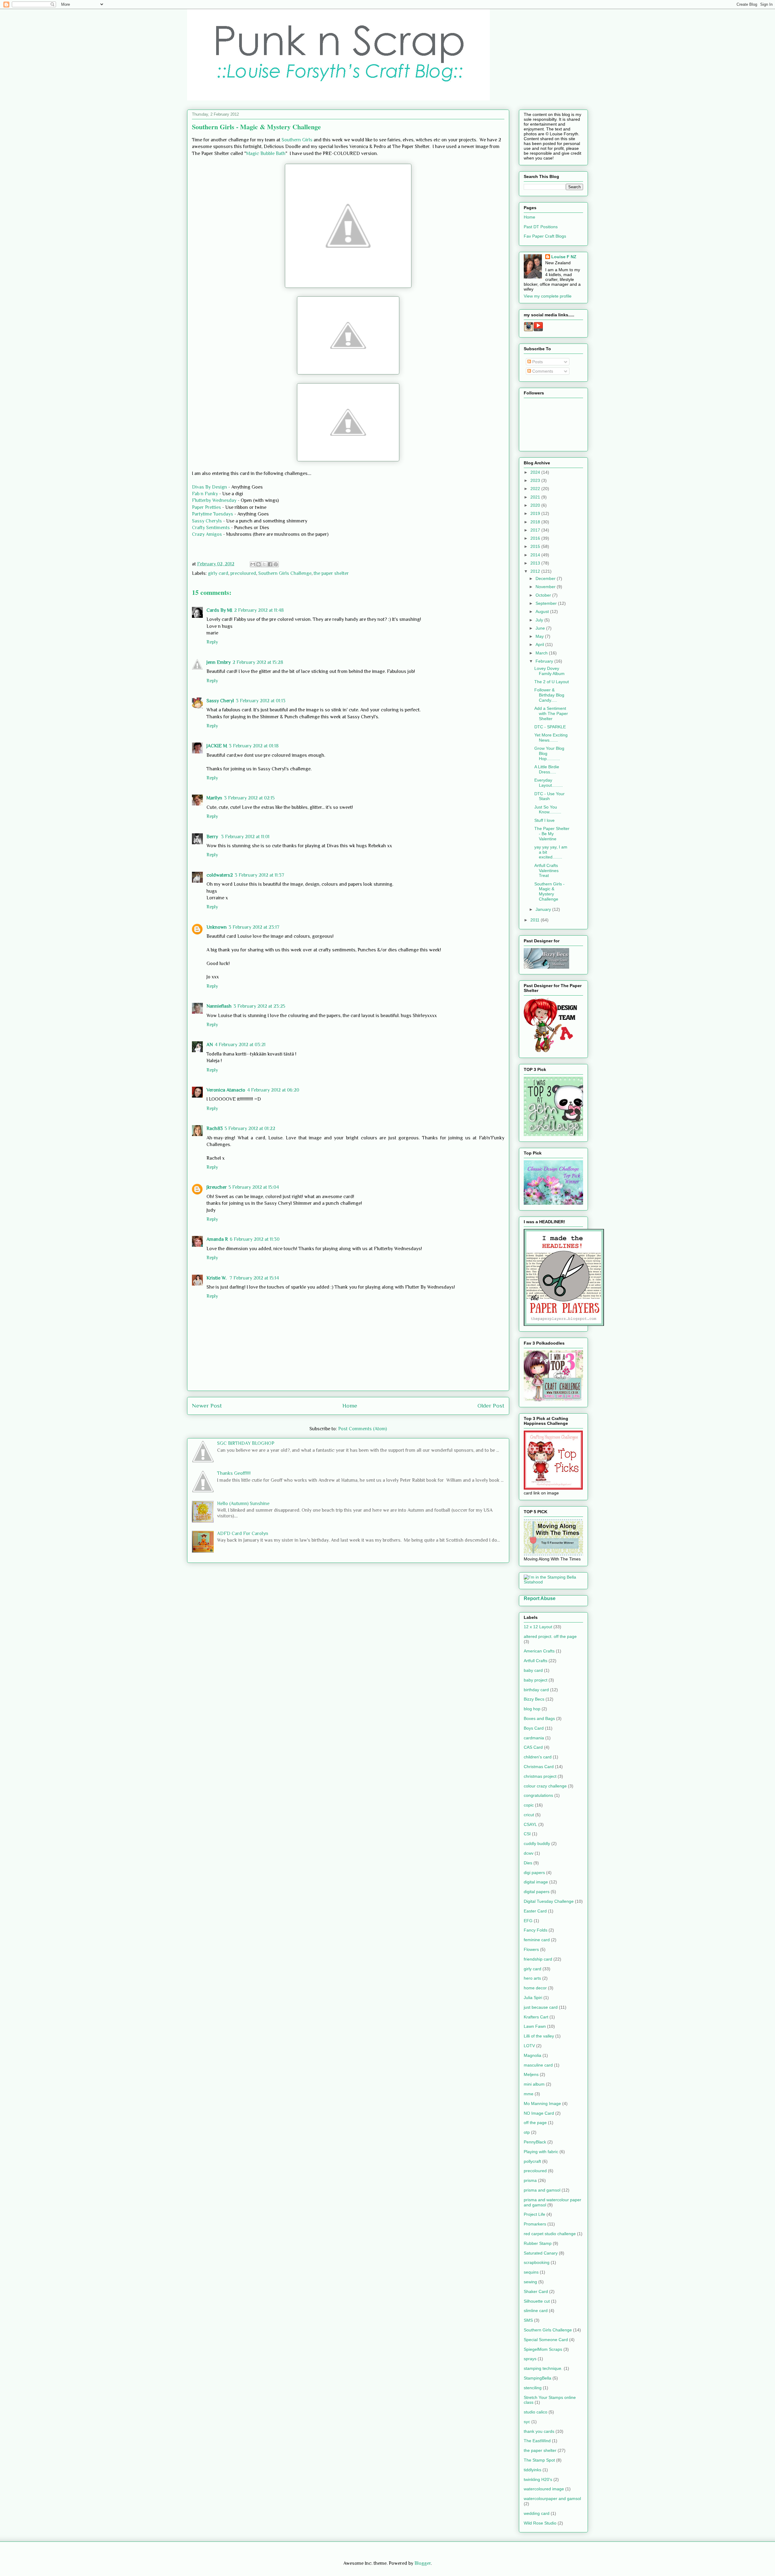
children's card (538, 1757)
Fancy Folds (536, 1930)
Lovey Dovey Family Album (549, 671)
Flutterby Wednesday (215, 500)
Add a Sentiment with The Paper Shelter (551, 713)
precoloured (243, 573)
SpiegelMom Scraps (543, 2349)
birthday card (536, 1690)
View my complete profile (548, 296)
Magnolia (533, 2055)
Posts (537, 362)
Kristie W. (217, 1278)
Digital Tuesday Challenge (549, 1901)
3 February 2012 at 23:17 (254, 927)
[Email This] (253, 564)
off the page (535, 2123)
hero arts (532, 1978)
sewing (530, 2282)
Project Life (534, 2214)
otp (527, 2132)
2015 (536, 546)
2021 (536, 497)
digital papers (537, 1892)
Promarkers (535, 2224)
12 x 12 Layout (538, 1627)
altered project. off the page (550, 1636)
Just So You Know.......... (548, 810)
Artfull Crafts (536, 1661)
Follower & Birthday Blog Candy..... (549, 695)
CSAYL (530, 1824)
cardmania (534, 1738)
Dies (528, 1863)
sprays (530, 2359)
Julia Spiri (533, 1998)
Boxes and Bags (539, 1718)
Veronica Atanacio (226, 1090)
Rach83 (215, 1128)
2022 (536, 489)
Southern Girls (298, 140)
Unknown (217, 927)
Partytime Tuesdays (213, 514)
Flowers (531, 1949)
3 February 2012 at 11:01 (245, 837)
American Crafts (539, 1651)
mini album (534, 2084)
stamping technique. (543, 2368)
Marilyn (214, 798)
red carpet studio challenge (550, 2234)
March (542, 653)
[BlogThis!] (259, 564)
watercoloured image (544, 2489)
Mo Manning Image (542, 2103)
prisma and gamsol (542, 2190)
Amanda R (217, 1239)
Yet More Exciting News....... (551, 738)
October (544, 595)
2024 (536, 472)
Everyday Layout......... (549, 783)
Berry (213, 837)
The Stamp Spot (539, 2460)
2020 (536, 505)
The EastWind (537, 2441)
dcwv (529, 1853)
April (540, 644)
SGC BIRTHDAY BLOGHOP (246, 1443)
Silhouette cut (537, 2301)
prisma (530, 2180)
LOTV (529, 2046)
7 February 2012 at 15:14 (254, 1278)
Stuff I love (544, 820)
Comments (542, 371)
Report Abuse (540, 1598)
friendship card (538, 1959)
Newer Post (207, 1406)
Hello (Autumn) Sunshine (243, 1504)
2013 (536, 563)
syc (527, 2422)
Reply (212, 642)
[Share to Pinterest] (276, 564)
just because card (541, 2007)
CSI (527, 1834)
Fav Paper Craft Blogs (545, 236)
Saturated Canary (541, 2253)
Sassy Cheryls (208, 521)
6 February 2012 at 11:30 (255, 1239)
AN (210, 1045)
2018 (536, 522)
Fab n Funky (205, 494)
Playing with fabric (541, 2152)
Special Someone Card (546, 2340)
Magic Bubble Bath (266, 153)
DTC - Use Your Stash (549, 796)
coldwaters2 (220, 875)
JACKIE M (217, 746)
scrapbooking (537, 2262)
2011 (536, 920)
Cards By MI (219, 610)
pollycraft (532, 2161)
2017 (536, 530)
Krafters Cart (536, 2017)
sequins (531, 2272)
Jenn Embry (219, 662)
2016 (536, 538)
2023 (536, 480)
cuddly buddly (537, 1843)
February (545, 661)
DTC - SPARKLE (550, 727)
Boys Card (534, 1728)
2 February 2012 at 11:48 (259, 610)
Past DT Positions (541, 227)
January (544, 909)
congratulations (538, 1795)
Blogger (423, 2563)
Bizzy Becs (534, 1699)
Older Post (491, 1406)
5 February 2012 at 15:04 (254, 1187)
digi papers (534, 1873)
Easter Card (535, 1911)
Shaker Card (536, 2291)
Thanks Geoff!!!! (234, 1473)
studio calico (536, 2412)
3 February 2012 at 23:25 (259, 1006)
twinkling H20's (538, 2479)
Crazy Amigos (207, 534)
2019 (536, 513)
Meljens (531, 2074)
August (543, 611)
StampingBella (538, 2378)
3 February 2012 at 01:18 (254, 746)
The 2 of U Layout (552, 682)
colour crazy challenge (545, 1786)
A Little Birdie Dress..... (547, 769)
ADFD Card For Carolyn (243, 1533)
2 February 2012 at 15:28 (258, 662)
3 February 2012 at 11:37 (259, 875)
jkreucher (217, 1187)
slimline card (536, 2311)
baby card (533, 1670)
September (547, 603)
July (540, 620)
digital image (536, 1882)
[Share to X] (264, 564)
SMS (528, 2320)
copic (529, 1805)
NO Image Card (539, 2113)
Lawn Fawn (535, 2026)
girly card (218, 573)
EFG (528, 1921)
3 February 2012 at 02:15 (249, 798)
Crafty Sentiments (211, 528)
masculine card (538, 2065)
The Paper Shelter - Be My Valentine (552, 834)
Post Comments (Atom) (363, 1429)
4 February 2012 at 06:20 (273, 1090)
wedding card (537, 2513)
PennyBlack (535, 2142)
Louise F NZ (564, 257)
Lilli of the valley (539, 2036)
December (546, 578)
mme (529, 2094)
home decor (535, 1988)
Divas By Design (209, 487)
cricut (529, 1815)
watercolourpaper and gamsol (552, 2499)
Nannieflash (219, 1006)
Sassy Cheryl (220, 701)
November (546, 587)
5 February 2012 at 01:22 (250, 1128)
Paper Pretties (206, 507)
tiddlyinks (533, 2470)
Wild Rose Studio (540, 2523)
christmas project (540, 1776)
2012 (536, 571)
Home (350, 1406)
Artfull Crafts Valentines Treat (546, 871)
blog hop (532, 1709)
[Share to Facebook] (270, 564)
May (540, 636)
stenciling (533, 2388)
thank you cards (539, 2431)
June (541, 628)
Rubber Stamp (538, 2243)
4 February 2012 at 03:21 (240, 1045)
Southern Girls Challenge (285, 573)
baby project (536, 1680)
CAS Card (533, 1747)
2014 (536, 555)
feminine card (537, 1940)
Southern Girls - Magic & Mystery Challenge (549, 891)
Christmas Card (539, 1767)
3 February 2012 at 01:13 (261, 701)
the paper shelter (331, 573)
